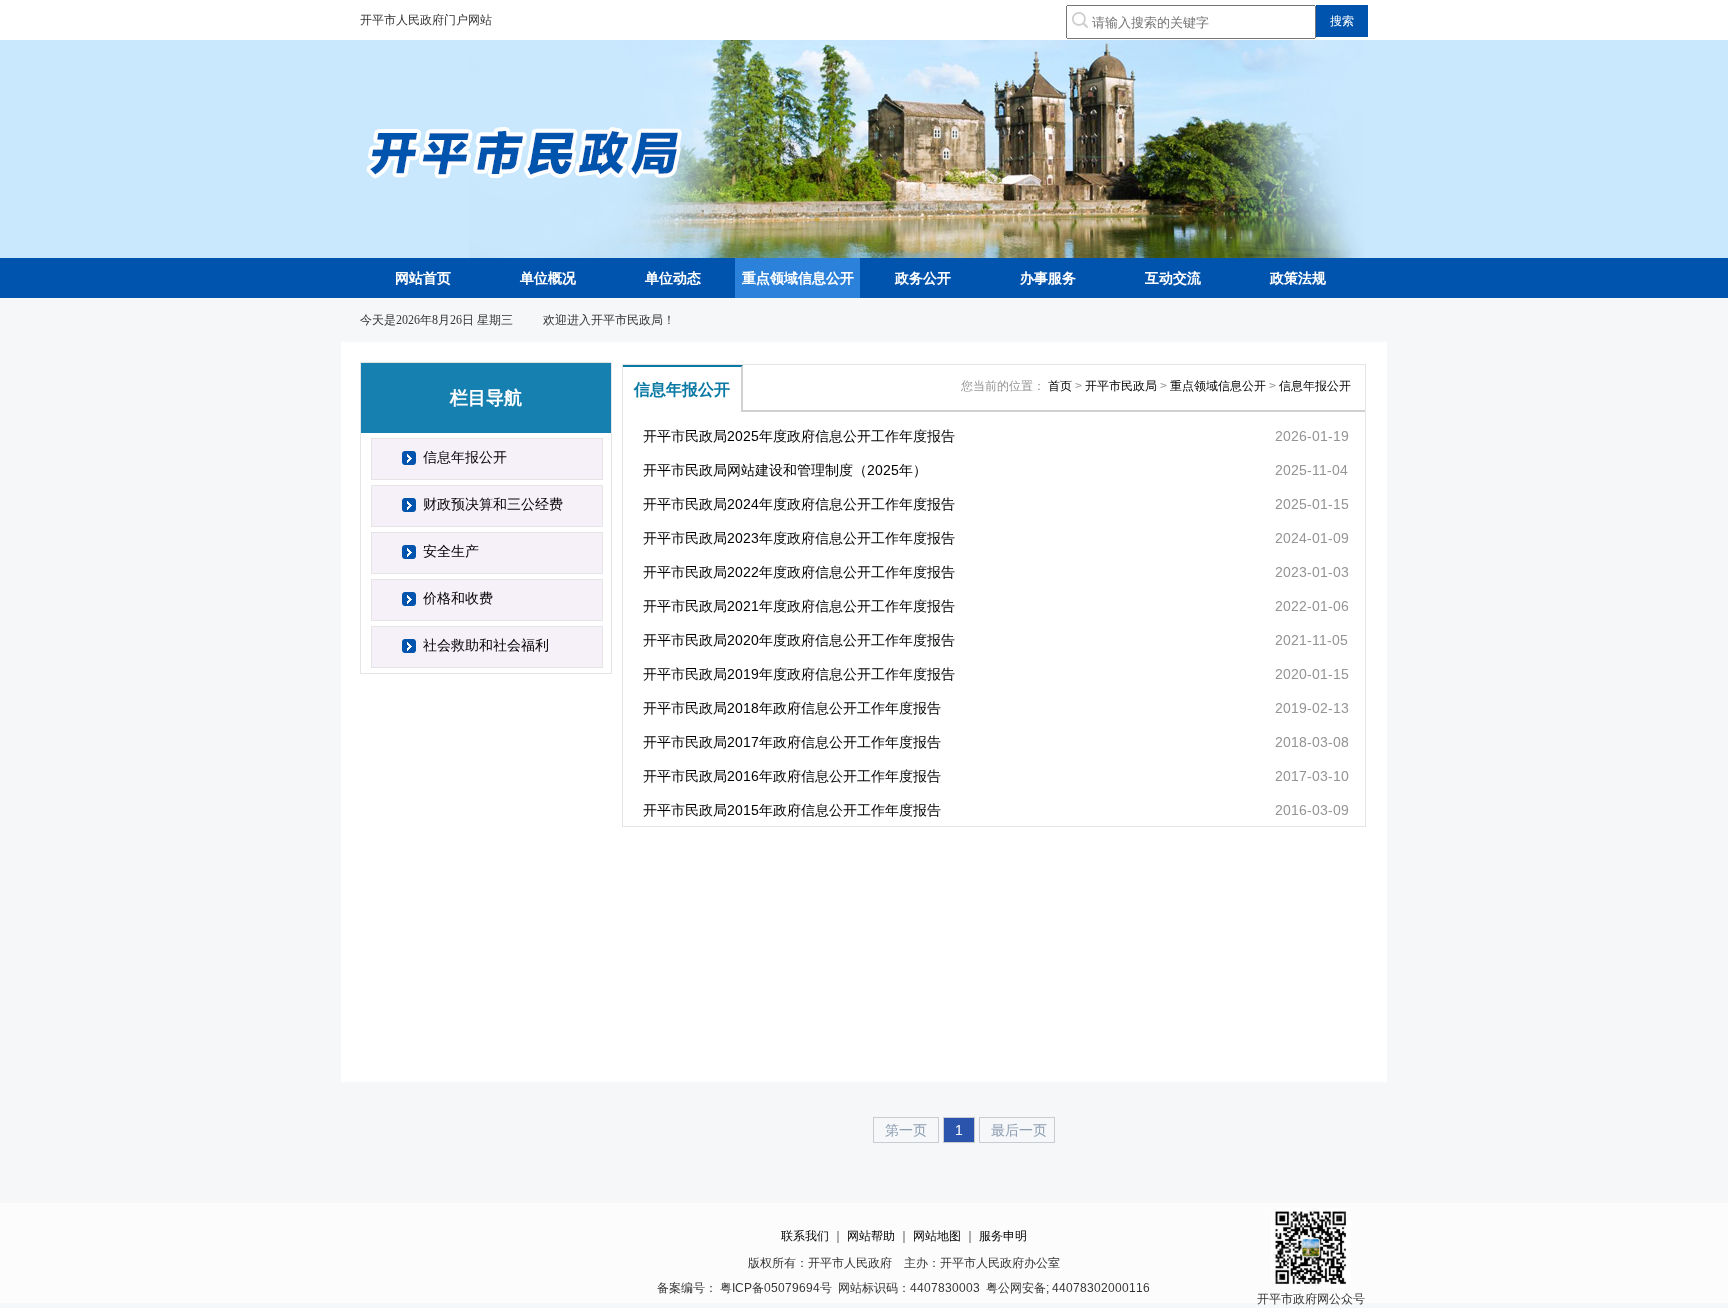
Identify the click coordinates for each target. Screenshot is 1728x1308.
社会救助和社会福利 (486, 645)
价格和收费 (458, 598)
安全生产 (451, 551)
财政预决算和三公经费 (493, 504)
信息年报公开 (465, 457)
